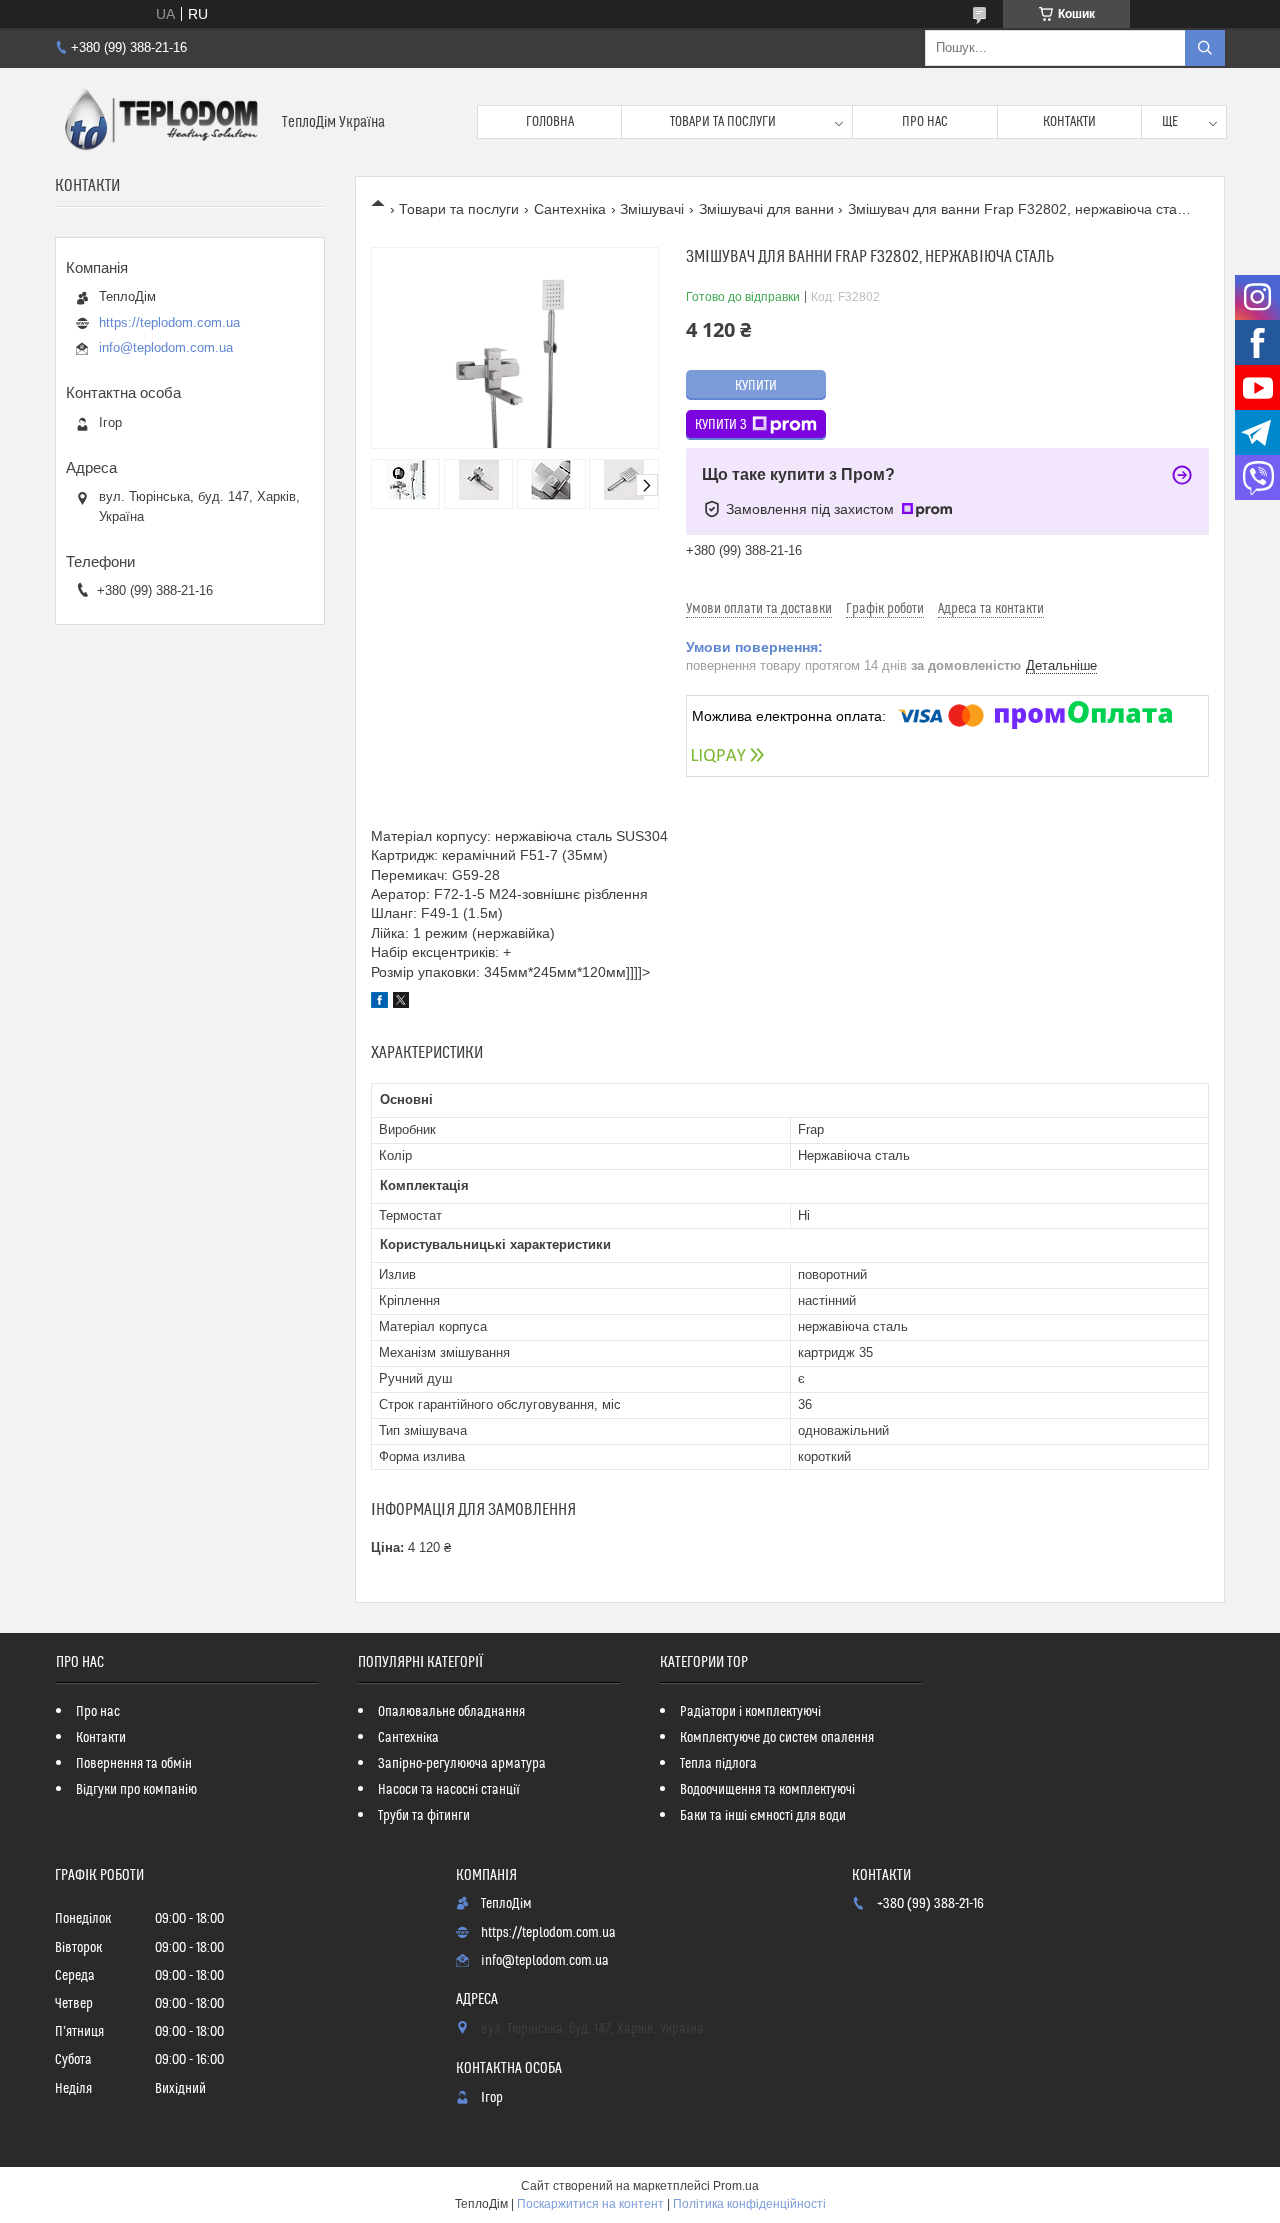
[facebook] (379, 1003)
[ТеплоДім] (161, 122)
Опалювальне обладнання (451, 1712)
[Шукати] (1205, 48)
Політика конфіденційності (749, 2204)
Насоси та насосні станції (449, 1790)
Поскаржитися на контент (590, 2204)
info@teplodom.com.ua (166, 347)
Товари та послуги (723, 122)
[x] (401, 1003)
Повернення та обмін (134, 1764)
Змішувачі (652, 209)
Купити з (721, 425)
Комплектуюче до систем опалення (777, 1738)
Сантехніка (570, 209)
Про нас (925, 122)
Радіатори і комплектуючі (750, 1712)
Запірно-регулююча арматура (462, 1764)
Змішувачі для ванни (766, 209)
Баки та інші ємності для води (763, 1816)
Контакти (1069, 122)
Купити (756, 386)
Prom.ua (736, 2186)
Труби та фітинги (424, 1816)
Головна (550, 122)
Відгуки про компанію (136, 1790)
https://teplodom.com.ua (169, 322)
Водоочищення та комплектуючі (767, 1790)
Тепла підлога (718, 1764)
